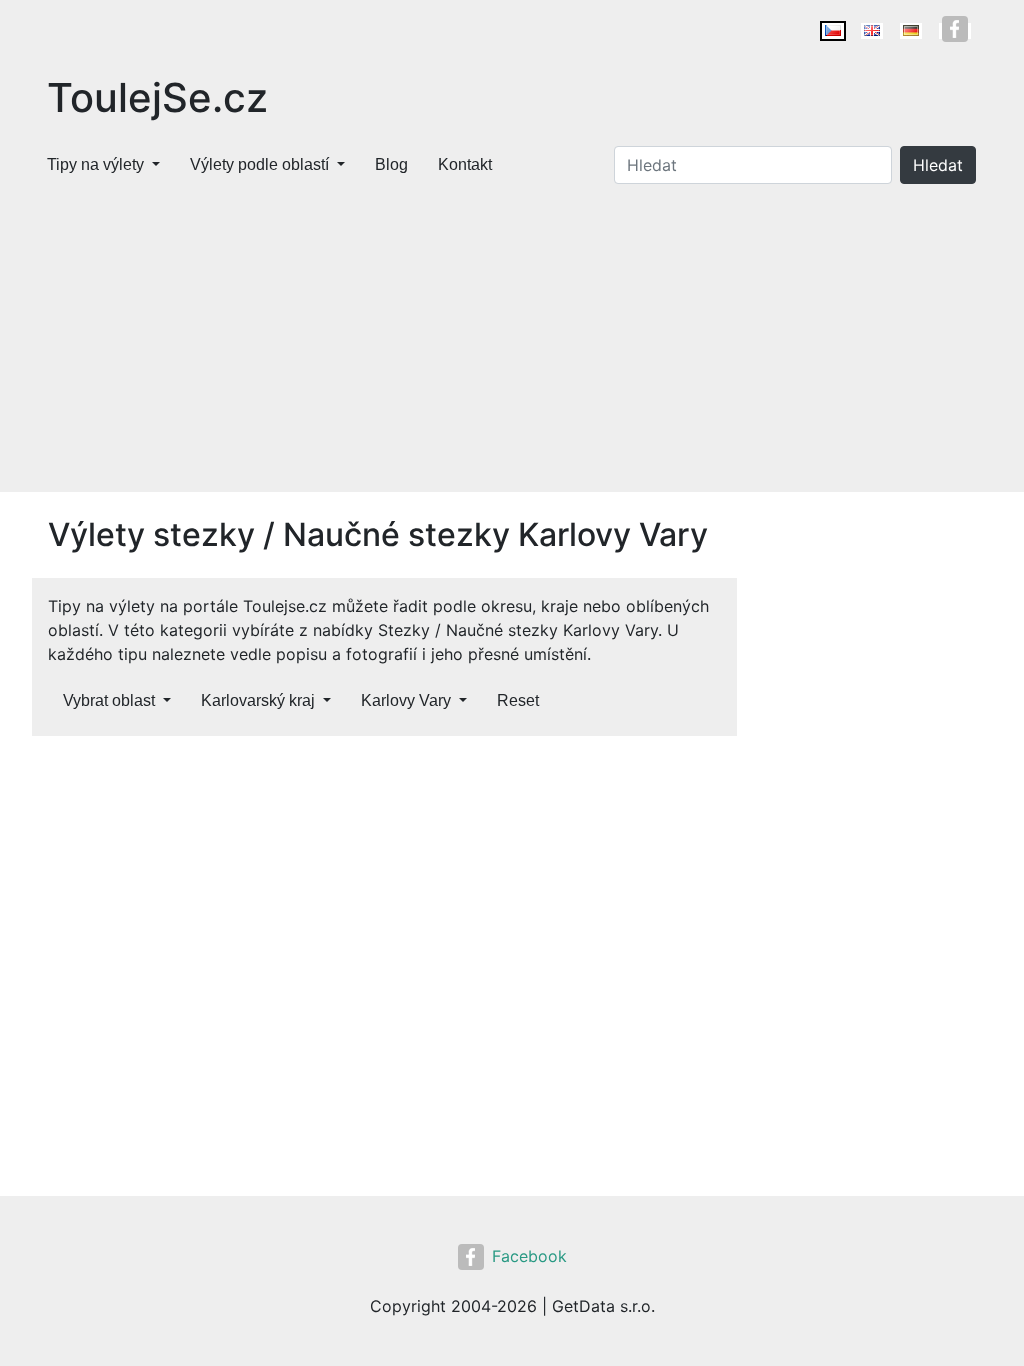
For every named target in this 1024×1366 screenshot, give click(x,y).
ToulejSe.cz (157, 97)
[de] (911, 31)
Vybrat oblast (109, 700)
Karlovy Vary (406, 700)
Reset (518, 700)
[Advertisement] (512, 342)
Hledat (938, 165)
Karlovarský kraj (258, 700)
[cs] (833, 31)
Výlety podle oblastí (259, 164)
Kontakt (465, 164)
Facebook (529, 1256)
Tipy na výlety (95, 164)
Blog (391, 164)
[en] (872, 31)
